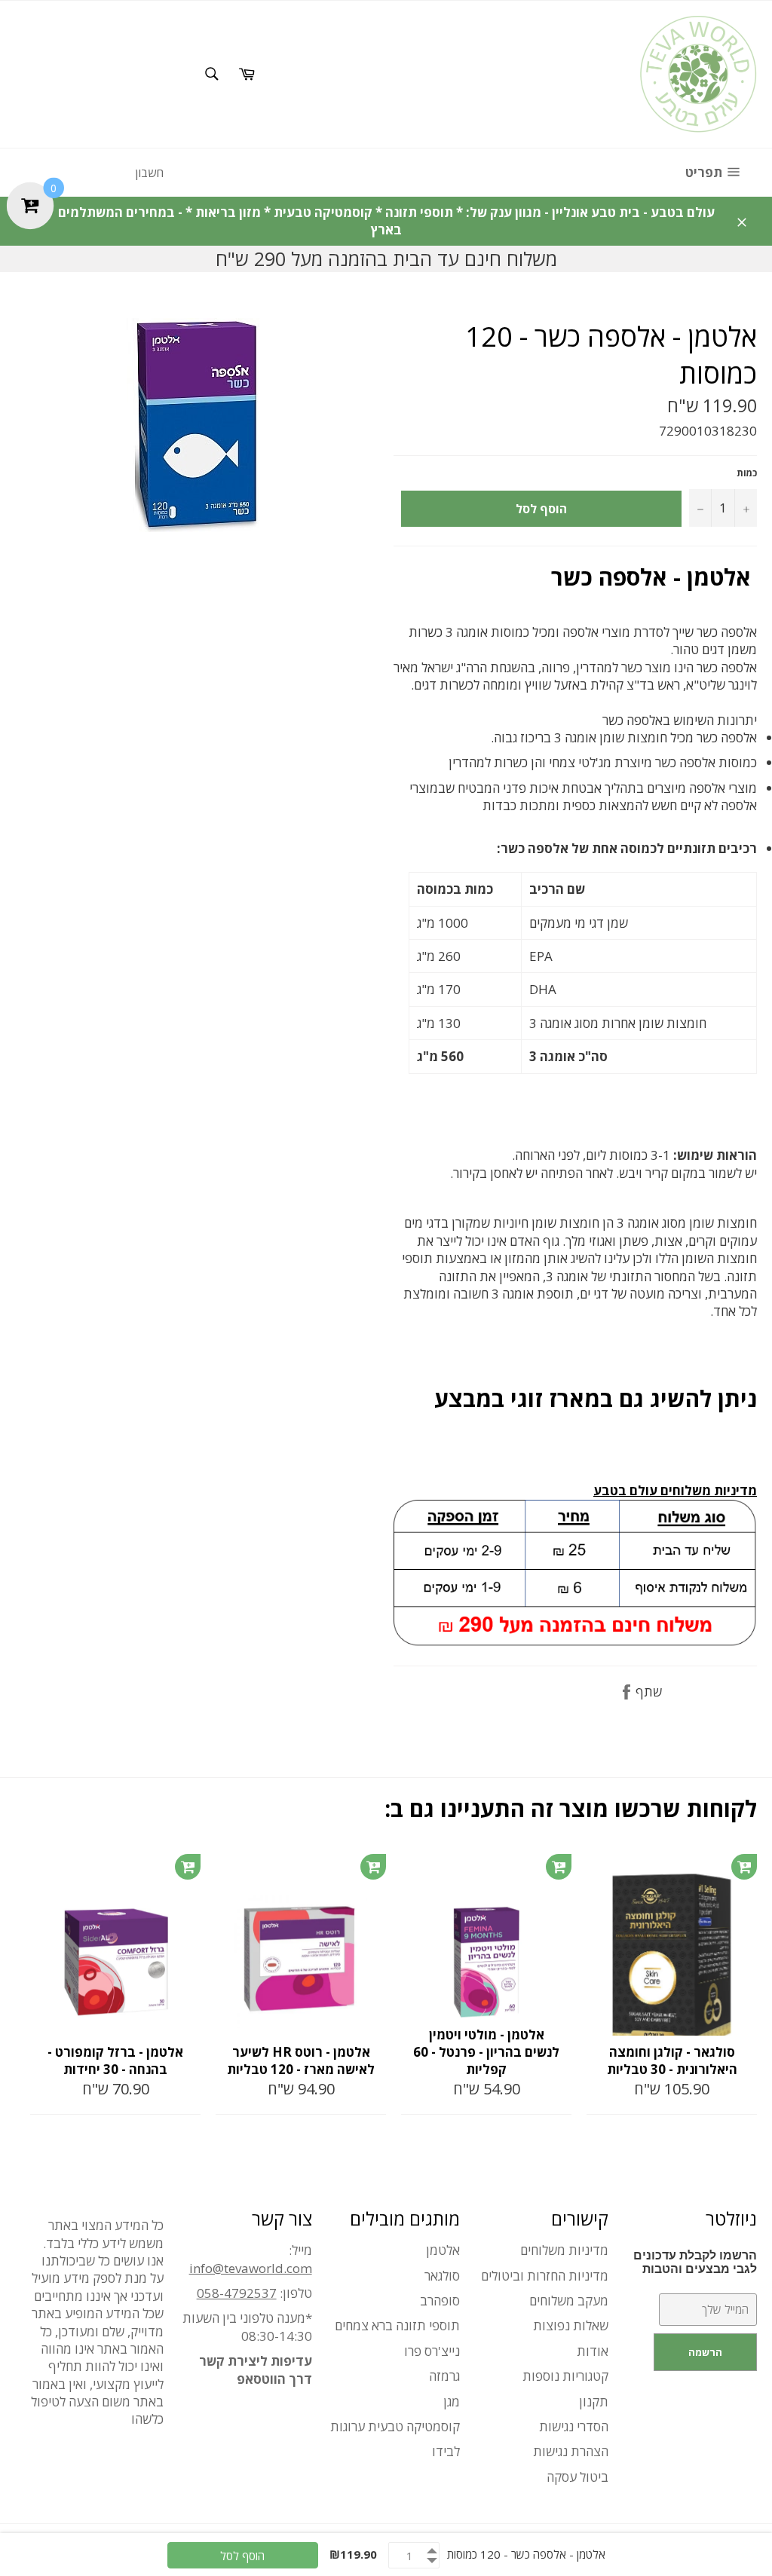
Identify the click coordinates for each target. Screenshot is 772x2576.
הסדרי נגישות (574, 2426)
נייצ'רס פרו (432, 2351)
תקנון (594, 2402)
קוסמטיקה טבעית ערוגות (395, 2426)
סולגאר (442, 2276)
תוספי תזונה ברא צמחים (397, 2325)
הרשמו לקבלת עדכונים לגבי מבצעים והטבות (695, 2262)
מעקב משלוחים (569, 2301)
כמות (747, 473)
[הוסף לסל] (188, 1867)
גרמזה (444, 2376)
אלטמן (443, 2250)
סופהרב (440, 2301)
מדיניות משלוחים (564, 2250)
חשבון (149, 173)
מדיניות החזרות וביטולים (545, 2276)
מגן (452, 2402)
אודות (593, 2351)
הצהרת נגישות (571, 2451)
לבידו (446, 2451)
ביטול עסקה (577, 2477)
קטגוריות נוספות (565, 2376)
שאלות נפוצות (571, 2325)
